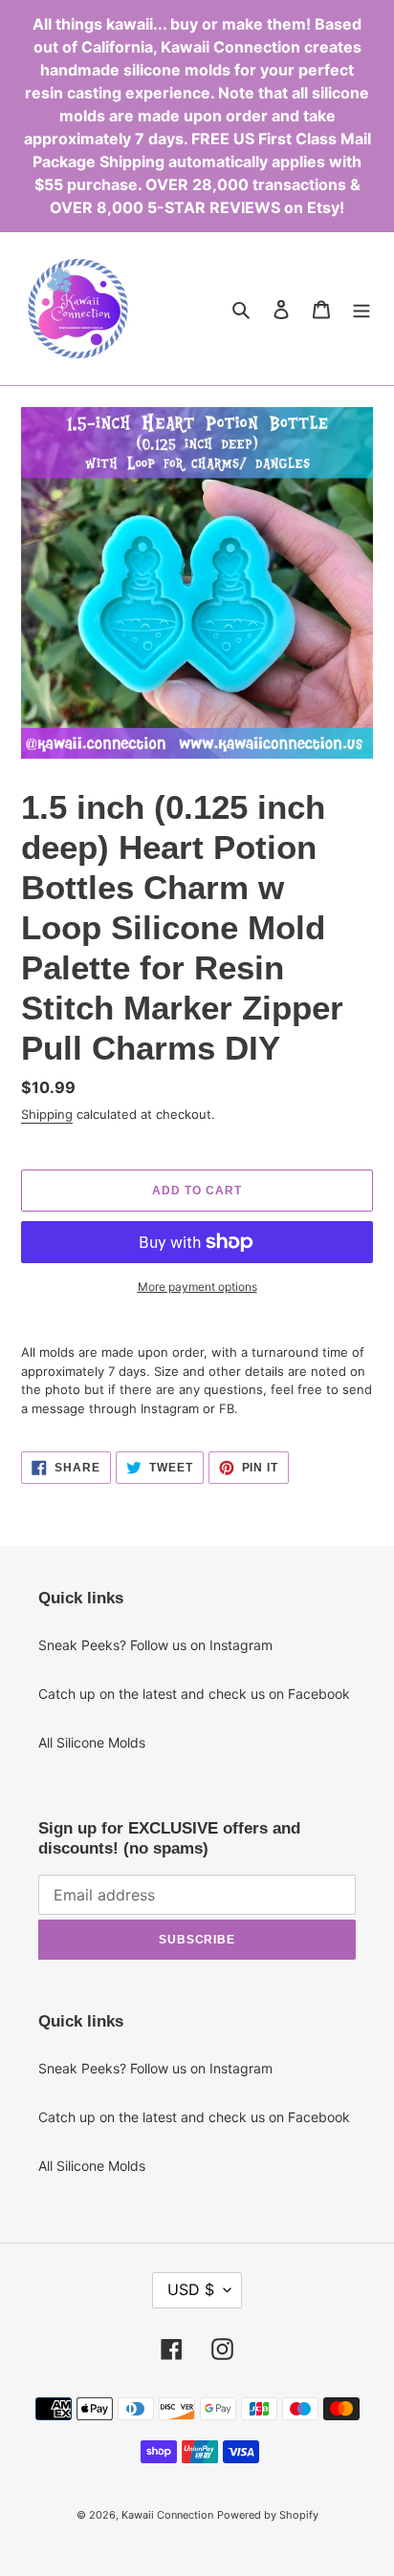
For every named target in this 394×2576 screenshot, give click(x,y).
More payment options (197, 1287)
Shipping (47, 1114)
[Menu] (361, 309)
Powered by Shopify (268, 2515)
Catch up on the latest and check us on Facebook (194, 1694)
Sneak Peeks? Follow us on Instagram (155, 1645)
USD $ (191, 2289)
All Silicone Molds (92, 1742)
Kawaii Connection (167, 2515)
